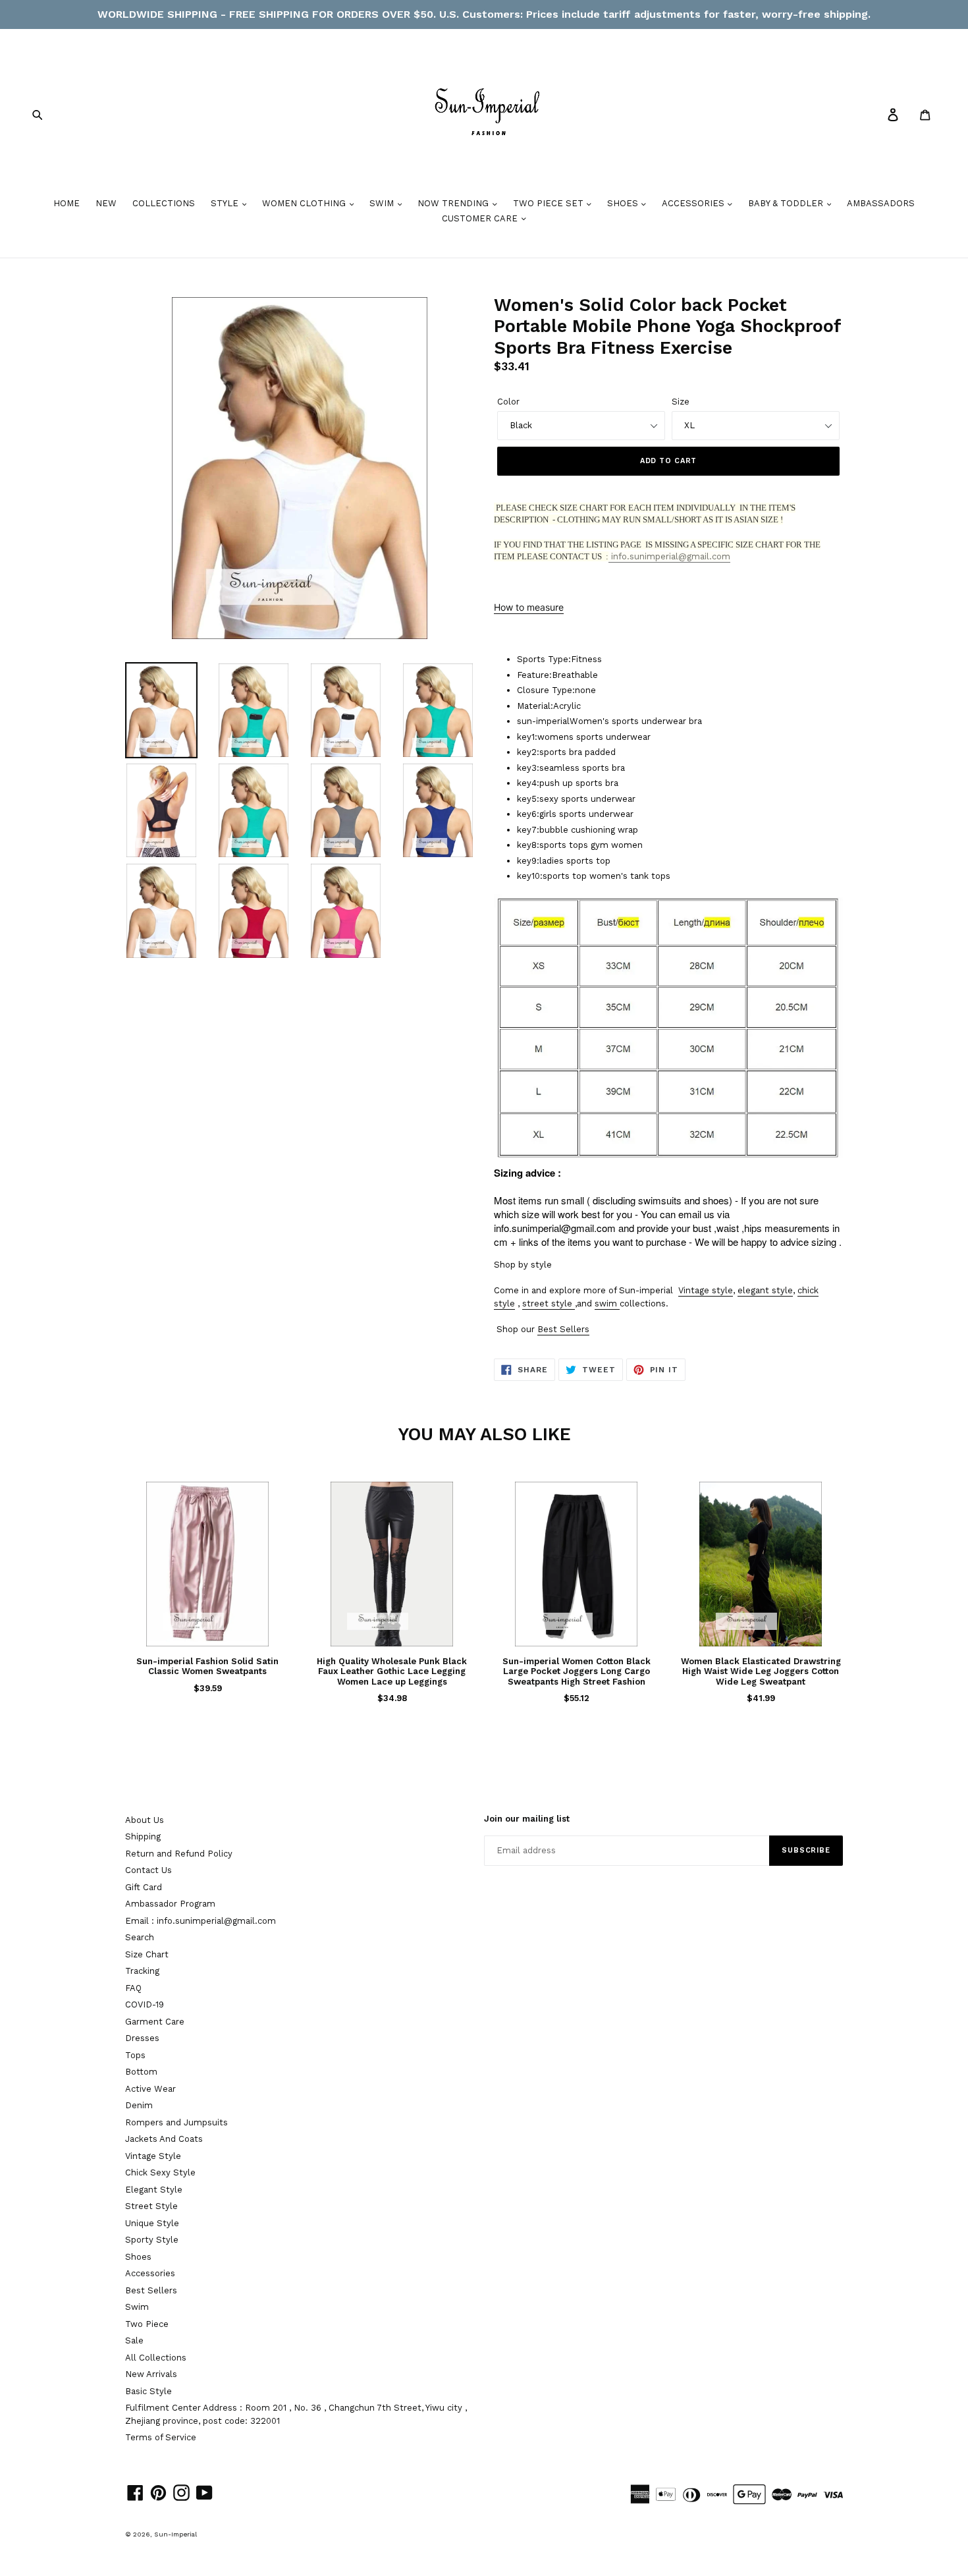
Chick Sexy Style (160, 2172)
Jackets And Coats (164, 2139)
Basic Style (148, 2391)
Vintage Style (153, 2156)
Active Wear (150, 2089)
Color (508, 402)
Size (681, 402)
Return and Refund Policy (179, 1854)
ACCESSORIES (694, 203)
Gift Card (144, 1887)
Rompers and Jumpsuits (176, 2122)
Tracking (142, 1971)
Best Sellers (563, 1329)
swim (606, 1303)
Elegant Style (154, 2190)
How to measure (529, 607)
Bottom (141, 2072)
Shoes (138, 2257)
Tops (135, 2055)
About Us (145, 1820)
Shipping (143, 1836)
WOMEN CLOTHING (305, 203)
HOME (67, 203)
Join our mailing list (527, 1819)
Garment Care (155, 2022)
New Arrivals (151, 2374)
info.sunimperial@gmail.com (669, 556)
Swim (137, 2307)
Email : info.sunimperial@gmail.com (201, 1921)
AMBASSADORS (881, 203)
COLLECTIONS (164, 203)
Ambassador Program (170, 1904)
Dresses (142, 2038)
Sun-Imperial (175, 2534)
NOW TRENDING (454, 203)
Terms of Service (161, 2437)
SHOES (624, 203)
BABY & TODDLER (787, 203)
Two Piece (147, 2324)
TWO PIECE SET (550, 203)
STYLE (226, 203)
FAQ (133, 1988)
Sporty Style (152, 2240)
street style (547, 1303)
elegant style (765, 1290)
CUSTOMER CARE (481, 218)
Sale (134, 2340)
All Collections (156, 2358)
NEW (106, 203)
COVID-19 (145, 2004)
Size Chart (147, 1954)
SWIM (383, 203)
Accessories (150, 2273)
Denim (139, 2105)
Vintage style (706, 1290)
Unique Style (152, 2223)
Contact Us (148, 1870)
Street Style (151, 2206)
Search (140, 1937)
